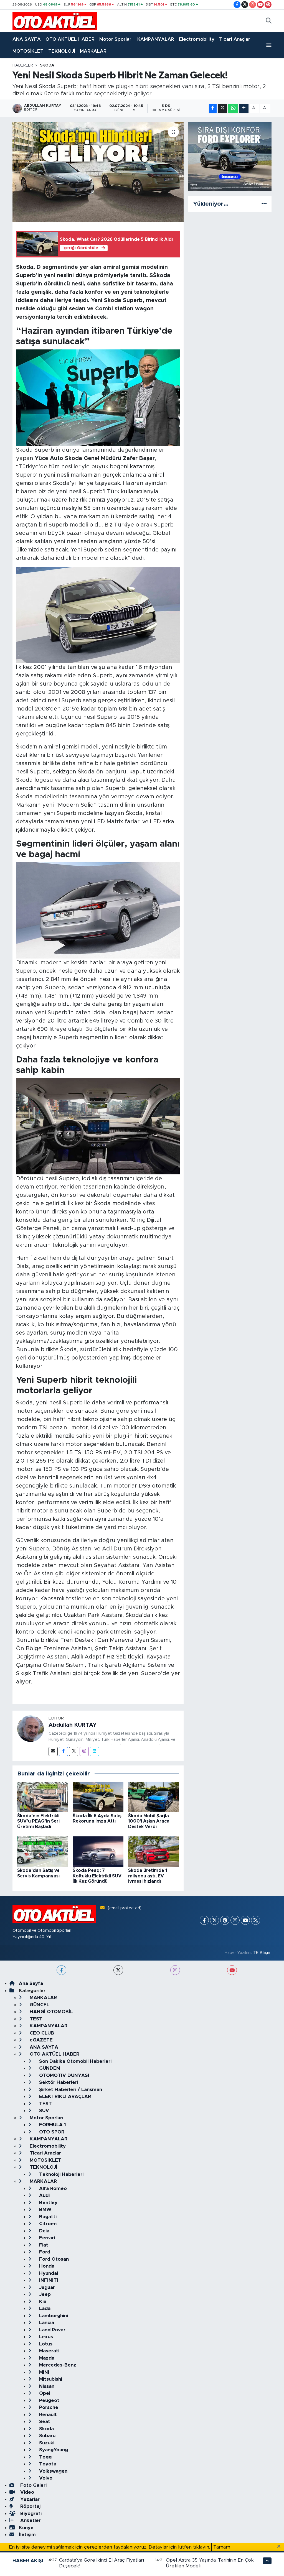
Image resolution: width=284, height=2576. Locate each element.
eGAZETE (40, 2040)
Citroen (47, 2224)
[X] (215, 1920)
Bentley (48, 2203)
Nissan (46, 2386)
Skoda (47, 65)
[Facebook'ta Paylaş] (213, 108)
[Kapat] (281, 2547)
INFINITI (48, 2280)
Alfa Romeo (52, 2188)
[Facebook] (63, 1751)
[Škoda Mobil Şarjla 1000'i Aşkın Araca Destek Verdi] (154, 1797)
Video (26, 2492)
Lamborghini (53, 2316)
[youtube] (232, 1970)
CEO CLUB (41, 2033)
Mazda (46, 2358)
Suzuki (46, 2443)
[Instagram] (84, 1751)
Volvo (45, 2478)
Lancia (46, 2323)
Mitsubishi (50, 2379)
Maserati (49, 2351)
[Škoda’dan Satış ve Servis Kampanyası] (43, 1851)
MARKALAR (93, 51)
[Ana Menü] (269, 45)
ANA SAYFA (27, 39)
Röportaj (30, 2506)
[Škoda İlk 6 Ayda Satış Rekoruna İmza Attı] (98, 1797)
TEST (35, 2019)
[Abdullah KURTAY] (31, 1728)
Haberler (23, 65)
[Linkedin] (94, 1751)
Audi (44, 2195)
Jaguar (46, 2287)
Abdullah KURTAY (73, 1725)
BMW (45, 2210)
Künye (26, 2528)
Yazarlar (29, 2499)
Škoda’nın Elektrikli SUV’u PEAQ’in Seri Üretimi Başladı (38, 1821)
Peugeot (49, 2400)
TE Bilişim (262, 1953)
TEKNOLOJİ (62, 51)
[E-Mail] (53, 1751)
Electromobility (197, 39)
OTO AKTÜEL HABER (70, 39)
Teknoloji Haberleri (61, 2174)
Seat (44, 2422)
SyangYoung (53, 2450)
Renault (47, 2415)
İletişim (27, 2535)
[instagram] (175, 1970)
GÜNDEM (49, 2068)
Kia (42, 2302)
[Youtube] (245, 1920)
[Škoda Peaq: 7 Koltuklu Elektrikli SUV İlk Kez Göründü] (98, 1851)
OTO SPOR (51, 2132)
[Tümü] (264, 204)
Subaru (47, 2436)
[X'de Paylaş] (222, 108)
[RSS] (256, 1920)
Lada (44, 2308)
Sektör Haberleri (58, 2082)
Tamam (222, 2547)
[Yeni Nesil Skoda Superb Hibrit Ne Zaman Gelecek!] (98, 172)
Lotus (45, 2344)
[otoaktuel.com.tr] (55, 21)
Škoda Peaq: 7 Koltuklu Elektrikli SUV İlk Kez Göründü (97, 1876)
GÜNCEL (39, 2005)
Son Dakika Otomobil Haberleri (75, 2061)
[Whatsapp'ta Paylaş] (233, 108)
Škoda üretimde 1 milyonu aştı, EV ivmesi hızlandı (148, 1876)
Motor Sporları (116, 39)
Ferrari (46, 2238)
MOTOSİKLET (28, 51)
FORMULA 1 (52, 2125)
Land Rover (52, 2330)
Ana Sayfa (31, 1983)
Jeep (44, 2294)
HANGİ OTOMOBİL (51, 2012)
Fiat (43, 2245)
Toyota (47, 2464)
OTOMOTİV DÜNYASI (64, 2075)
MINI (44, 2372)
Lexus (45, 2337)
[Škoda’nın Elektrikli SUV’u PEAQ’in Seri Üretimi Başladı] (43, 1797)
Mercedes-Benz (57, 2365)
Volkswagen (53, 2471)
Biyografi (30, 2514)
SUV (43, 2111)
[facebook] (61, 1970)
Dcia (44, 2231)
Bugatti (47, 2217)
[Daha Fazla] (244, 108)
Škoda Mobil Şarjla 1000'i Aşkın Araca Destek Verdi (149, 1821)
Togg (45, 2457)
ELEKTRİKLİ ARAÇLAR (64, 2096)
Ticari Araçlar (235, 39)
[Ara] (269, 21)
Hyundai (48, 2273)
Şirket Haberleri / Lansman (70, 2090)
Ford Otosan (53, 2259)
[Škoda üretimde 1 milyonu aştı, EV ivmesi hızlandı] (154, 1851)
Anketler (30, 2520)
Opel (44, 2393)
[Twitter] (74, 1751)
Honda (46, 2266)
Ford (44, 2252)
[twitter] (118, 1970)
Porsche (48, 2407)
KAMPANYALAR (156, 39)
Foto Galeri (33, 2485)
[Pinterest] (225, 1920)
